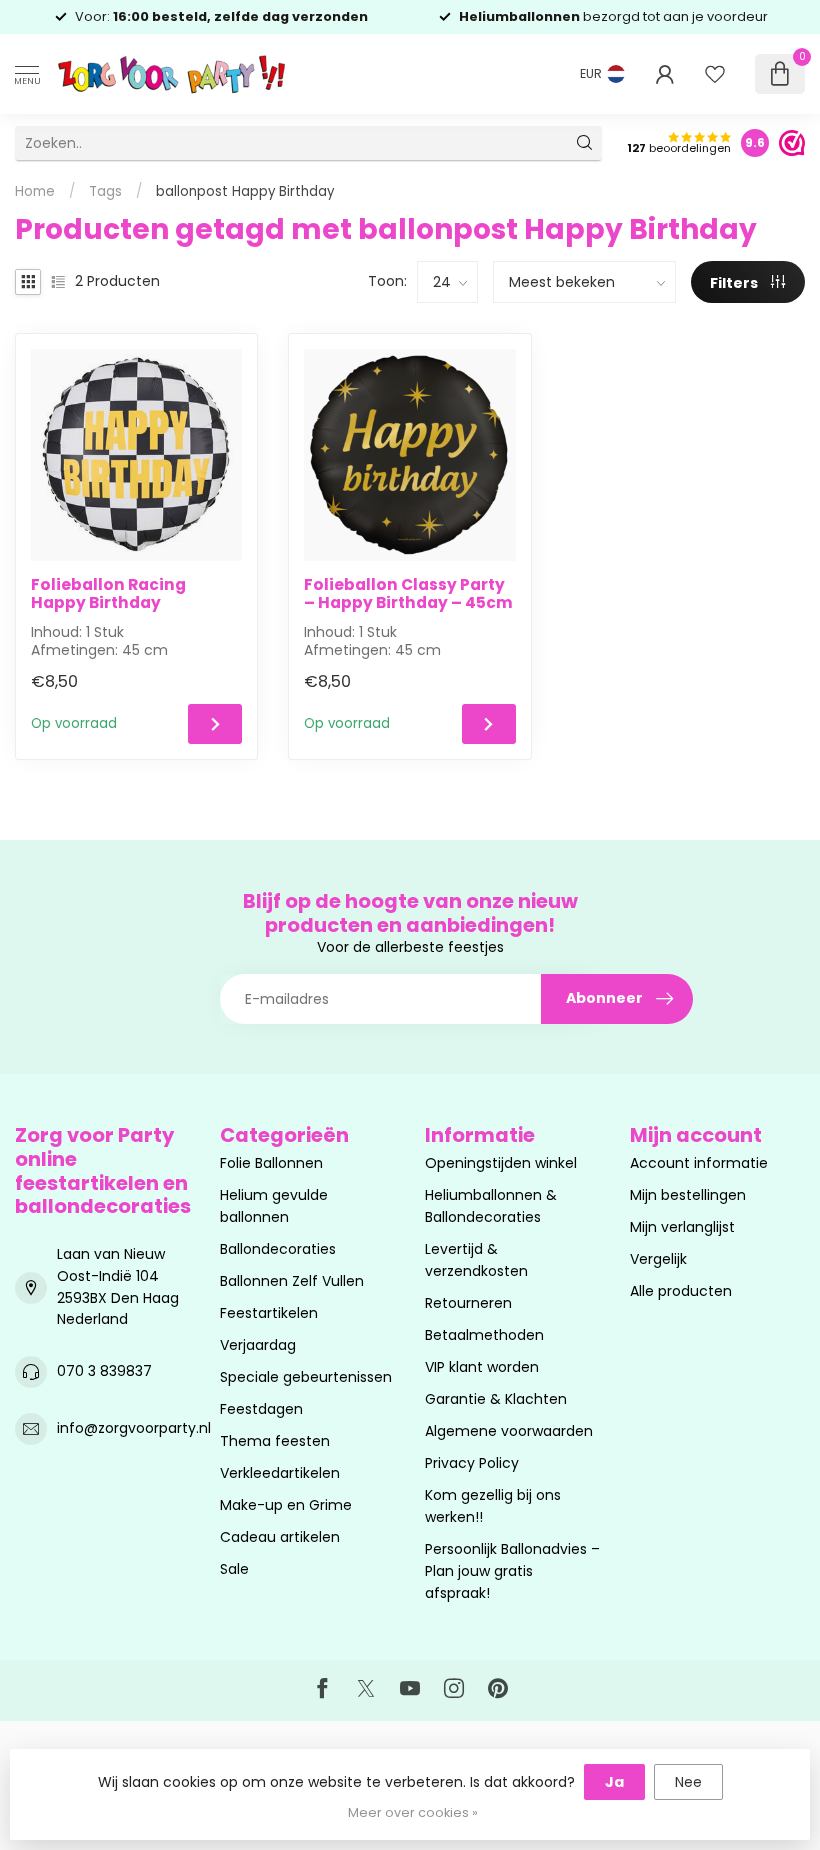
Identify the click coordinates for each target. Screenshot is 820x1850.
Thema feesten (275, 1441)
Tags (105, 191)
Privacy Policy (472, 1463)
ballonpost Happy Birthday (245, 191)
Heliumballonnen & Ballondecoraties (491, 1206)
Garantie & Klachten (496, 1399)
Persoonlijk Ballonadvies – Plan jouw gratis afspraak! (512, 1571)
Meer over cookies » (413, 1812)
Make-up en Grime (286, 1505)
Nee (688, 1782)
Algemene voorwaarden (509, 1431)
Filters (735, 283)
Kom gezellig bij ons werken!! (493, 1506)
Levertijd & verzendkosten (476, 1260)
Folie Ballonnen (271, 1163)
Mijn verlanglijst (682, 1227)
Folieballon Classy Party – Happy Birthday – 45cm (408, 594)
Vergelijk (658, 1259)
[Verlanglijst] (715, 74)
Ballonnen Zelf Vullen (292, 1281)
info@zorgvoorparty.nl (134, 1428)
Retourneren (468, 1303)
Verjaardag (258, 1345)
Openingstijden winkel (501, 1163)
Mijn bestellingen (688, 1195)
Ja (614, 1782)
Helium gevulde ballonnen (274, 1206)
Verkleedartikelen (280, 1473)
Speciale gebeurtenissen (306, 1377)
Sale (234, 1569)
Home (35, 191)
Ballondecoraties (278, 1249)
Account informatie (699, 1163)
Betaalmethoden (484, 1335)
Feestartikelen (269, 1313)
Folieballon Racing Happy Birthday (108, 594)
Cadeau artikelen (280, 1537)
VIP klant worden (482, 1367)
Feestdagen (261, 1409)
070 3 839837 (104, 1371)
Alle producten (681, 1291)
